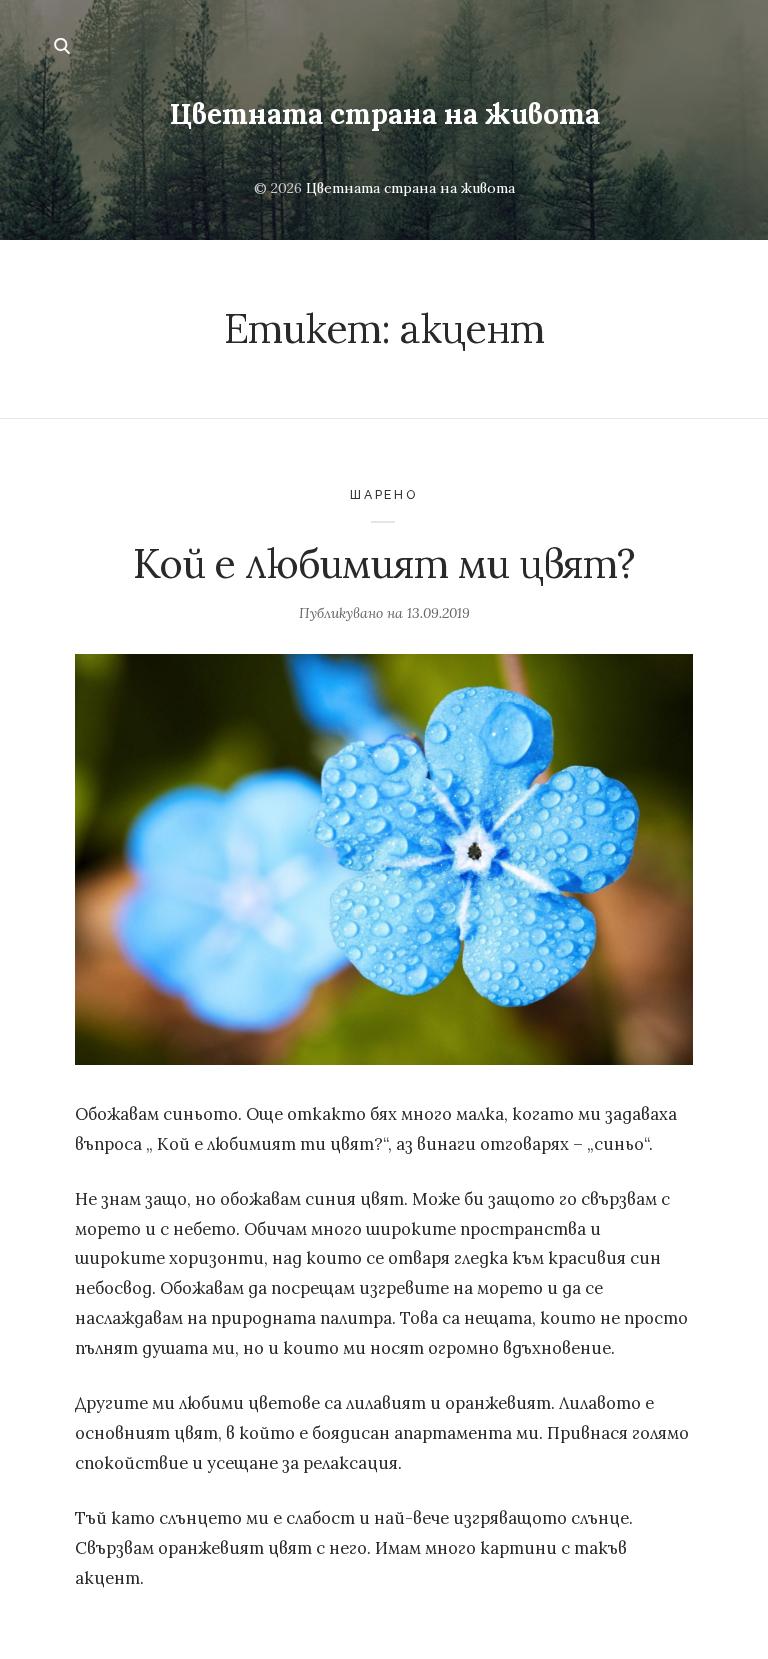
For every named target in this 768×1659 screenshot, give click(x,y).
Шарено (384, 494)
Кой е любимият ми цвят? (384, 563)
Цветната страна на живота (384, 114)
